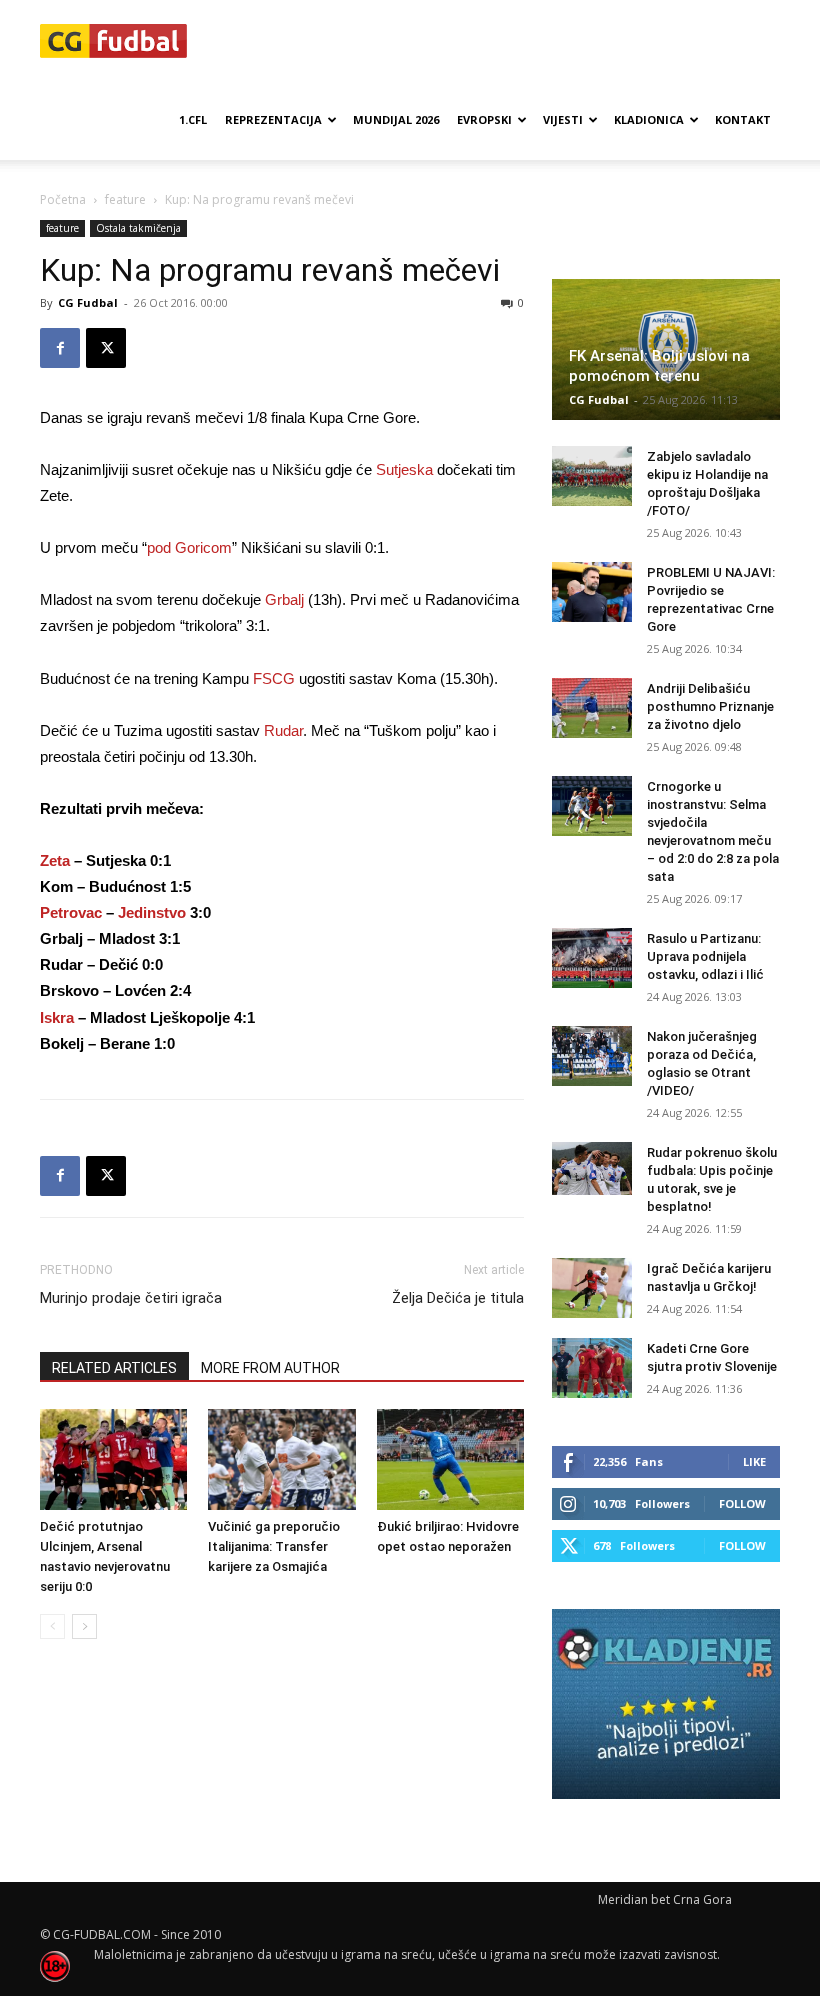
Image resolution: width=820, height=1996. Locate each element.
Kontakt (743, 119)
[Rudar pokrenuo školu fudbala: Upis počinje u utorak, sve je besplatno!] (592, 1168)
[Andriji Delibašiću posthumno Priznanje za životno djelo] (592, 708)
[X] (106, 348)
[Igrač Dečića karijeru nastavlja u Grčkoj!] (592, 1288)
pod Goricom (189, 547)
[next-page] (84, 1626)
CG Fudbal (88, 302)
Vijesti (563, 119)
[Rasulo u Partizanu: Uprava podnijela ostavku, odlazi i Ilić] (592, 958)
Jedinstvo (152, 912)
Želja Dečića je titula (458, 1298)
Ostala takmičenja (138, 228)
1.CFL (193, 119)
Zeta (55, 860)
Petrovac (71, 912)
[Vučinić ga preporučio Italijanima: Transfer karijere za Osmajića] (281, 1459)
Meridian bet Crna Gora (665, 1899)
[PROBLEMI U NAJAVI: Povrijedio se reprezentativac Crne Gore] (592, 592)
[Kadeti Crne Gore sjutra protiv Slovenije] (592, 1368)
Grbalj (284, 599)
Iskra (57, 1017)
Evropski (484, 119)
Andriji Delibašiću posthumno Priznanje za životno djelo (710, 706)
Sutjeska (404, 469)
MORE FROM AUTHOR (270, 1368)
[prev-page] (52, 1626)
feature (125, 199)
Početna (63, 199)
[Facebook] (60, 348)
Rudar (283, 730)
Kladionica (649, 119)
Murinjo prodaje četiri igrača (131, 1298)
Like (754, 1461)
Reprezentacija (273, 119)
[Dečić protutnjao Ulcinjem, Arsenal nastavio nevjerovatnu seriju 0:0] (113, 1459)
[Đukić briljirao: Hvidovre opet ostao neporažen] (450, 1459)
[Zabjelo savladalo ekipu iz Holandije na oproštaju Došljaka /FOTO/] (592, 476)
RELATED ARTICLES (114, 1368)
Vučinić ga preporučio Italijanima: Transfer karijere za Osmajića (274, 1546)
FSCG (274, 678)
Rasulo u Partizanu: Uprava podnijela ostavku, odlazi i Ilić (705, 956)
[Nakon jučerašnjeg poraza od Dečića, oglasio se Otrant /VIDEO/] (592, 1056)
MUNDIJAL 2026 (396, 119)
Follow (742, 1503)
